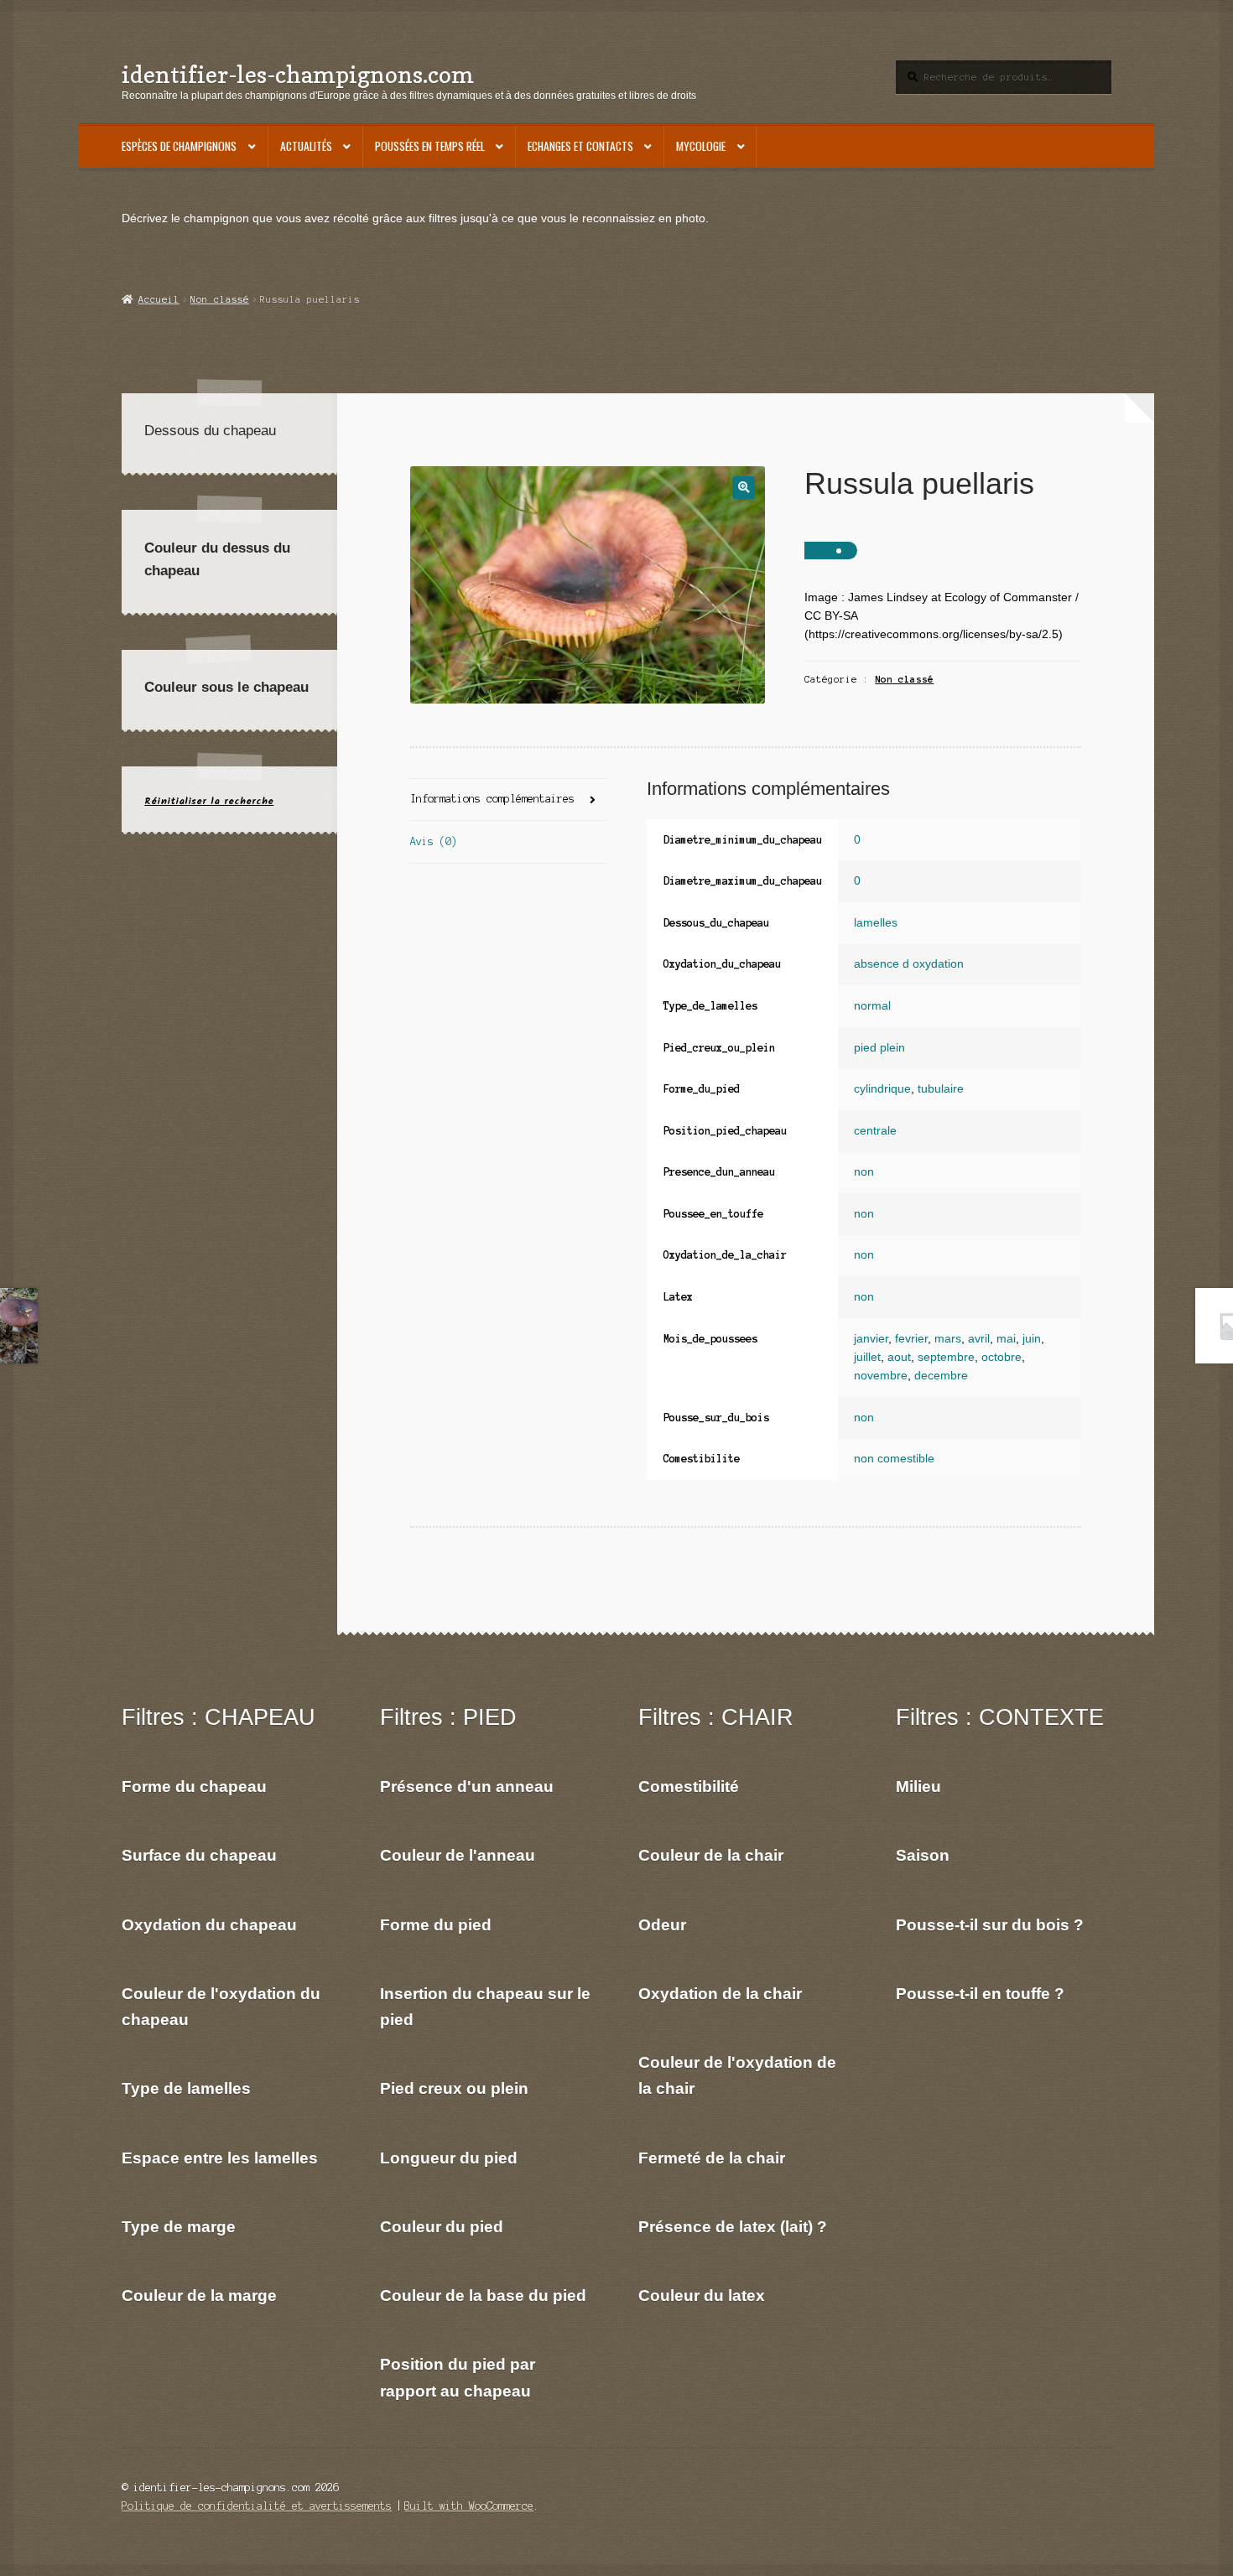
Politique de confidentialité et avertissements (257, 2506)
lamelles (876, 923)
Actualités (306, 146)
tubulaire (941, 1089)
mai (1006, 1339)
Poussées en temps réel (430, 146)
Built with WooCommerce (469, 2506)
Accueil (159, 299)
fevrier (911, 1339)
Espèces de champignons (179, 146)
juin (1032, 1339)
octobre (1001, 1357)
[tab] (509, 800)
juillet (867, 1357)
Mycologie (701, 146)
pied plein (879, 1048)
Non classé (220, 299)
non (864, 1172)
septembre (946, 1357)
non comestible (894, 1459)
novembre (881, 1376)
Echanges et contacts (580, 146)
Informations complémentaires (492, 799)
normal (872, 1006)
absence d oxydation (909, 964)
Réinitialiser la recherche (209, 801)
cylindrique (882, 1089)
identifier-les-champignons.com (298, 74)
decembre (941, 1376)
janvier (871, 1339)
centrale (875, 1131)
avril (979, 1339)
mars (948, 1339)
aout (899, 1357)
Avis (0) (434, 841)
